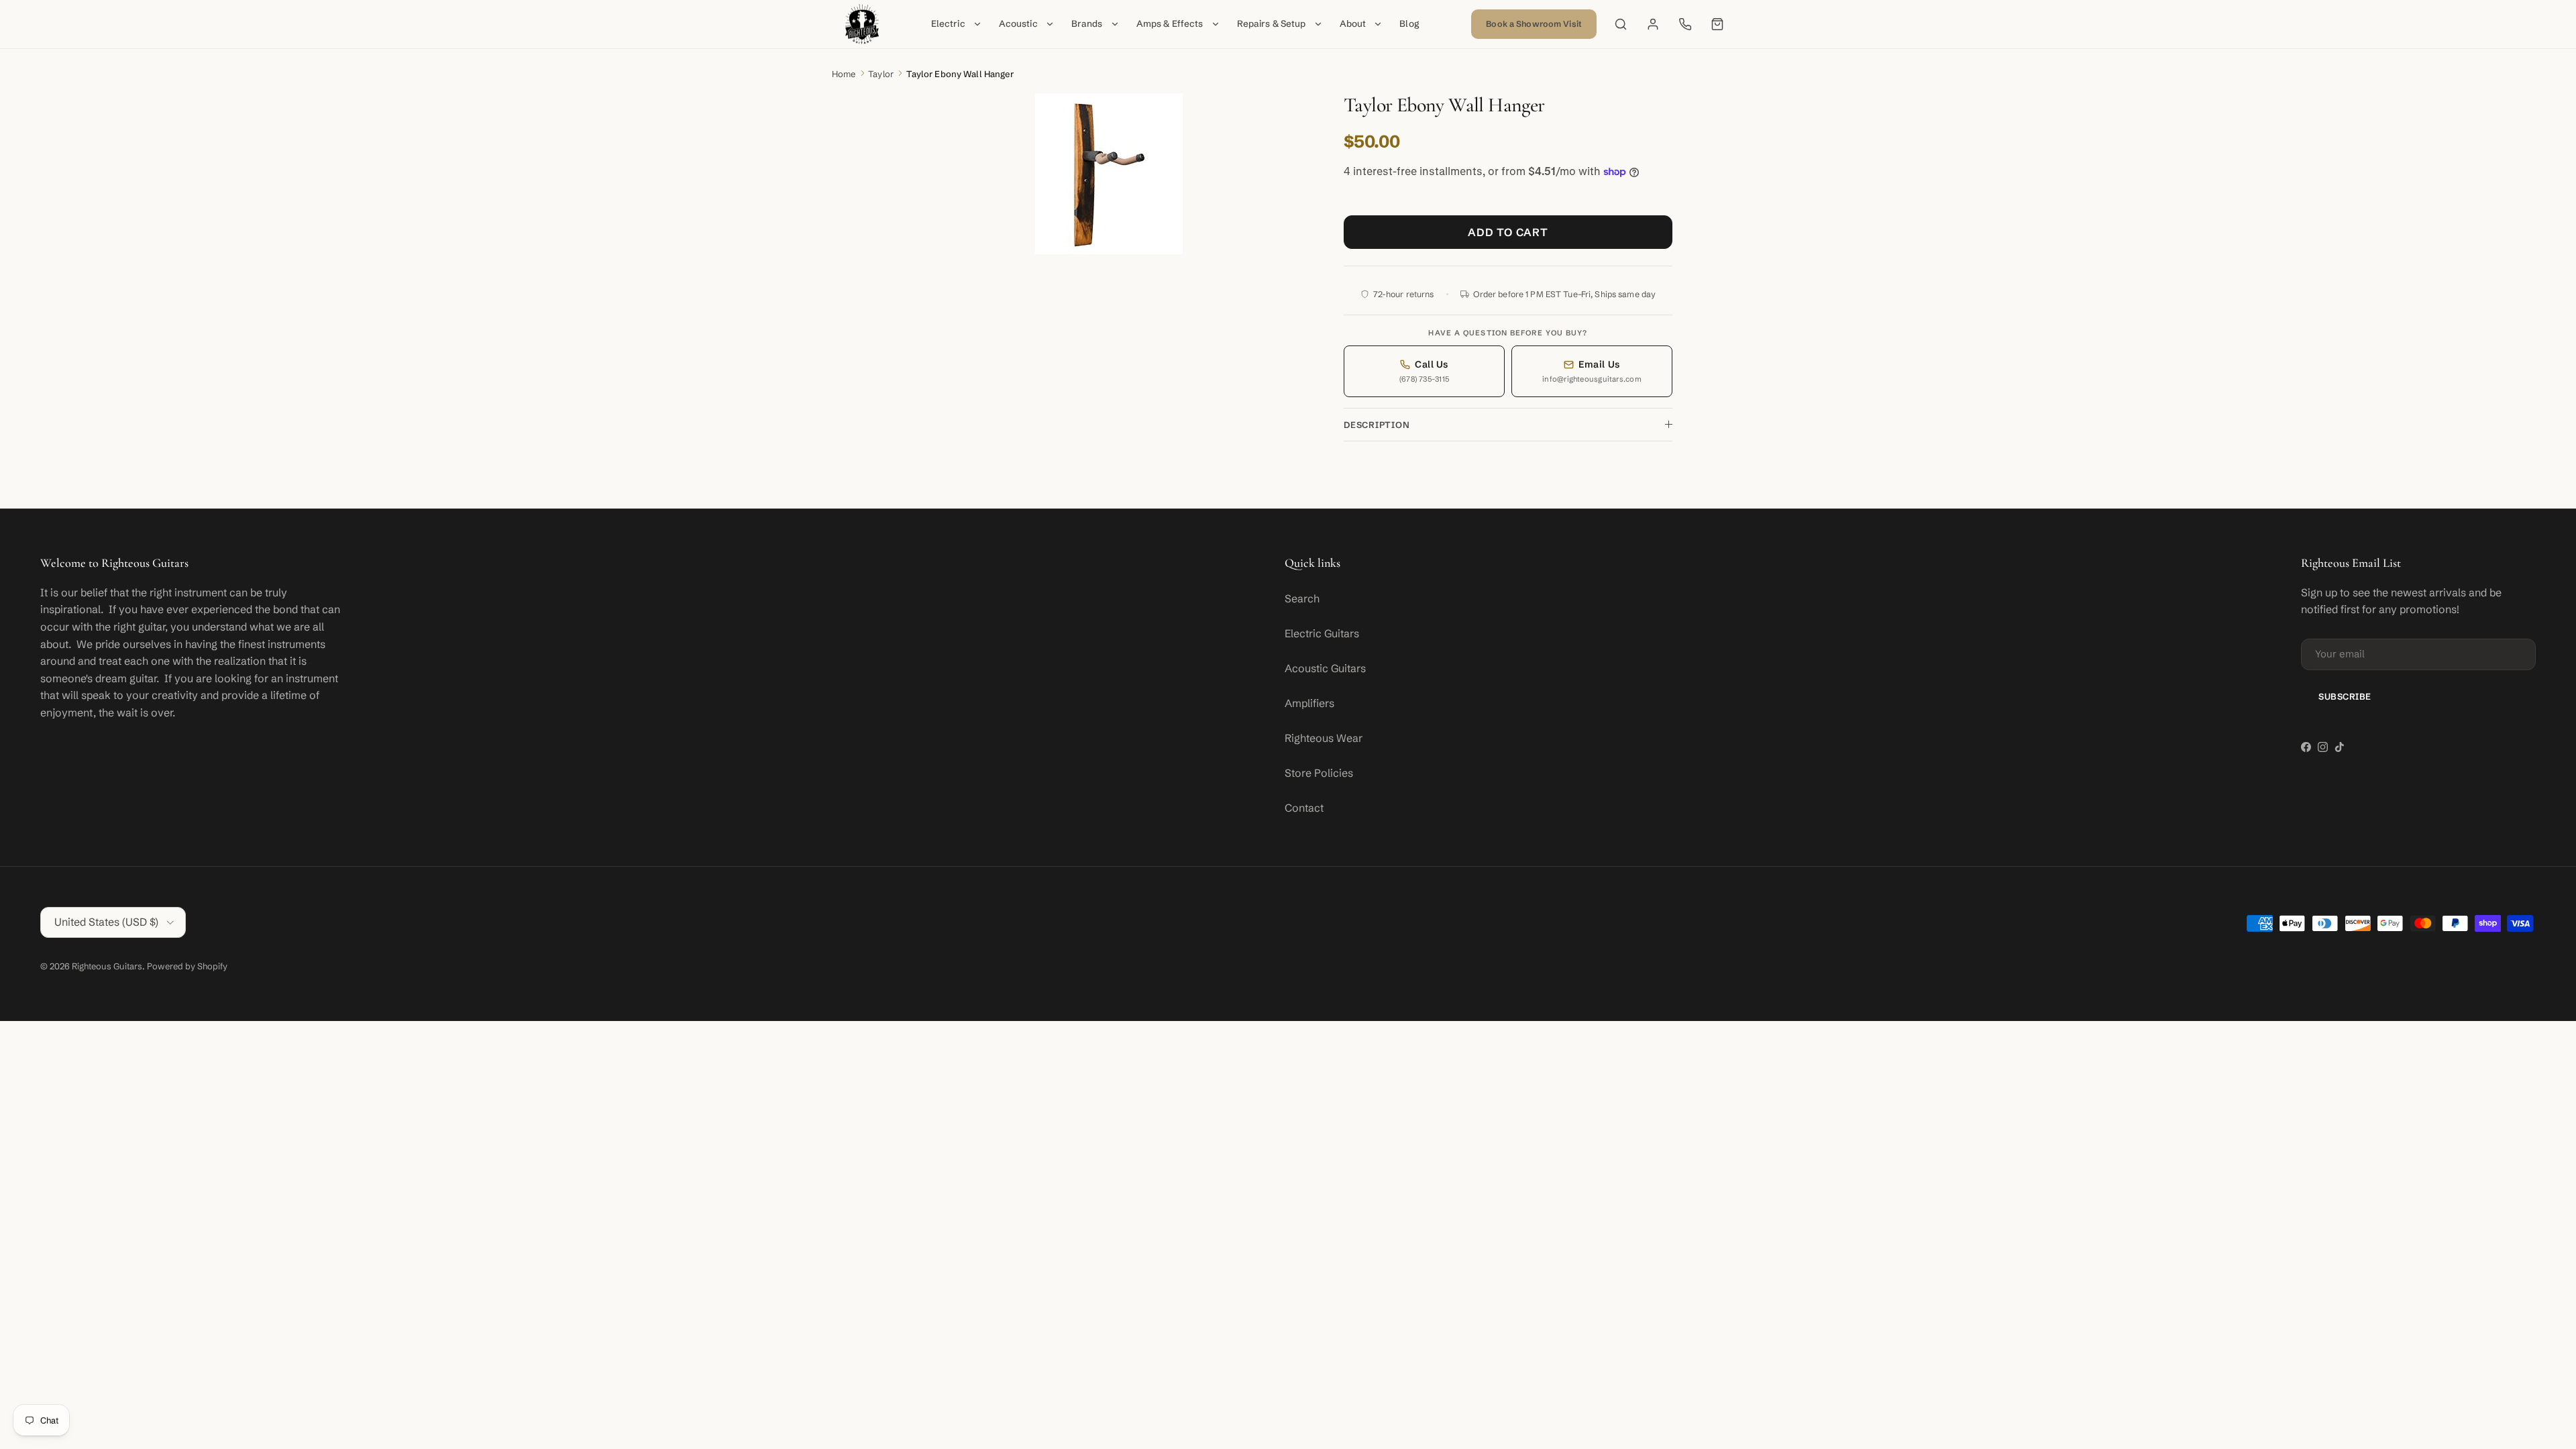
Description (1377, 425)
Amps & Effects (1170, 24)
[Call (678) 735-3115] (1685, 24)
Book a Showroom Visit (1534, 24)
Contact (1304, 808)
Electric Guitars (1322, 633)
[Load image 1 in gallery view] (1109, 174)
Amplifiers (1309, 703)
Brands (1087, 24)
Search (1302, 598)
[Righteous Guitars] (862, 24)
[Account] (1653, 24)
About (1353, 24)
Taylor (881, 74)
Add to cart (1508, 232)
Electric (948, 24)
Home (844, 74)
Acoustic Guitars (1325, 668)
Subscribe (2345, 696)
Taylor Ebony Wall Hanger (960, 74)
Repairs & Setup (1272, 24)
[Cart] (1717, 24)
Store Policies (1319, 773)
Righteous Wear (1324, 738)
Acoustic (1018, 24)
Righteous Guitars (107, 966)
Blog (1409, 24)
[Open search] (1621, 24)
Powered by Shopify (187, 966)
